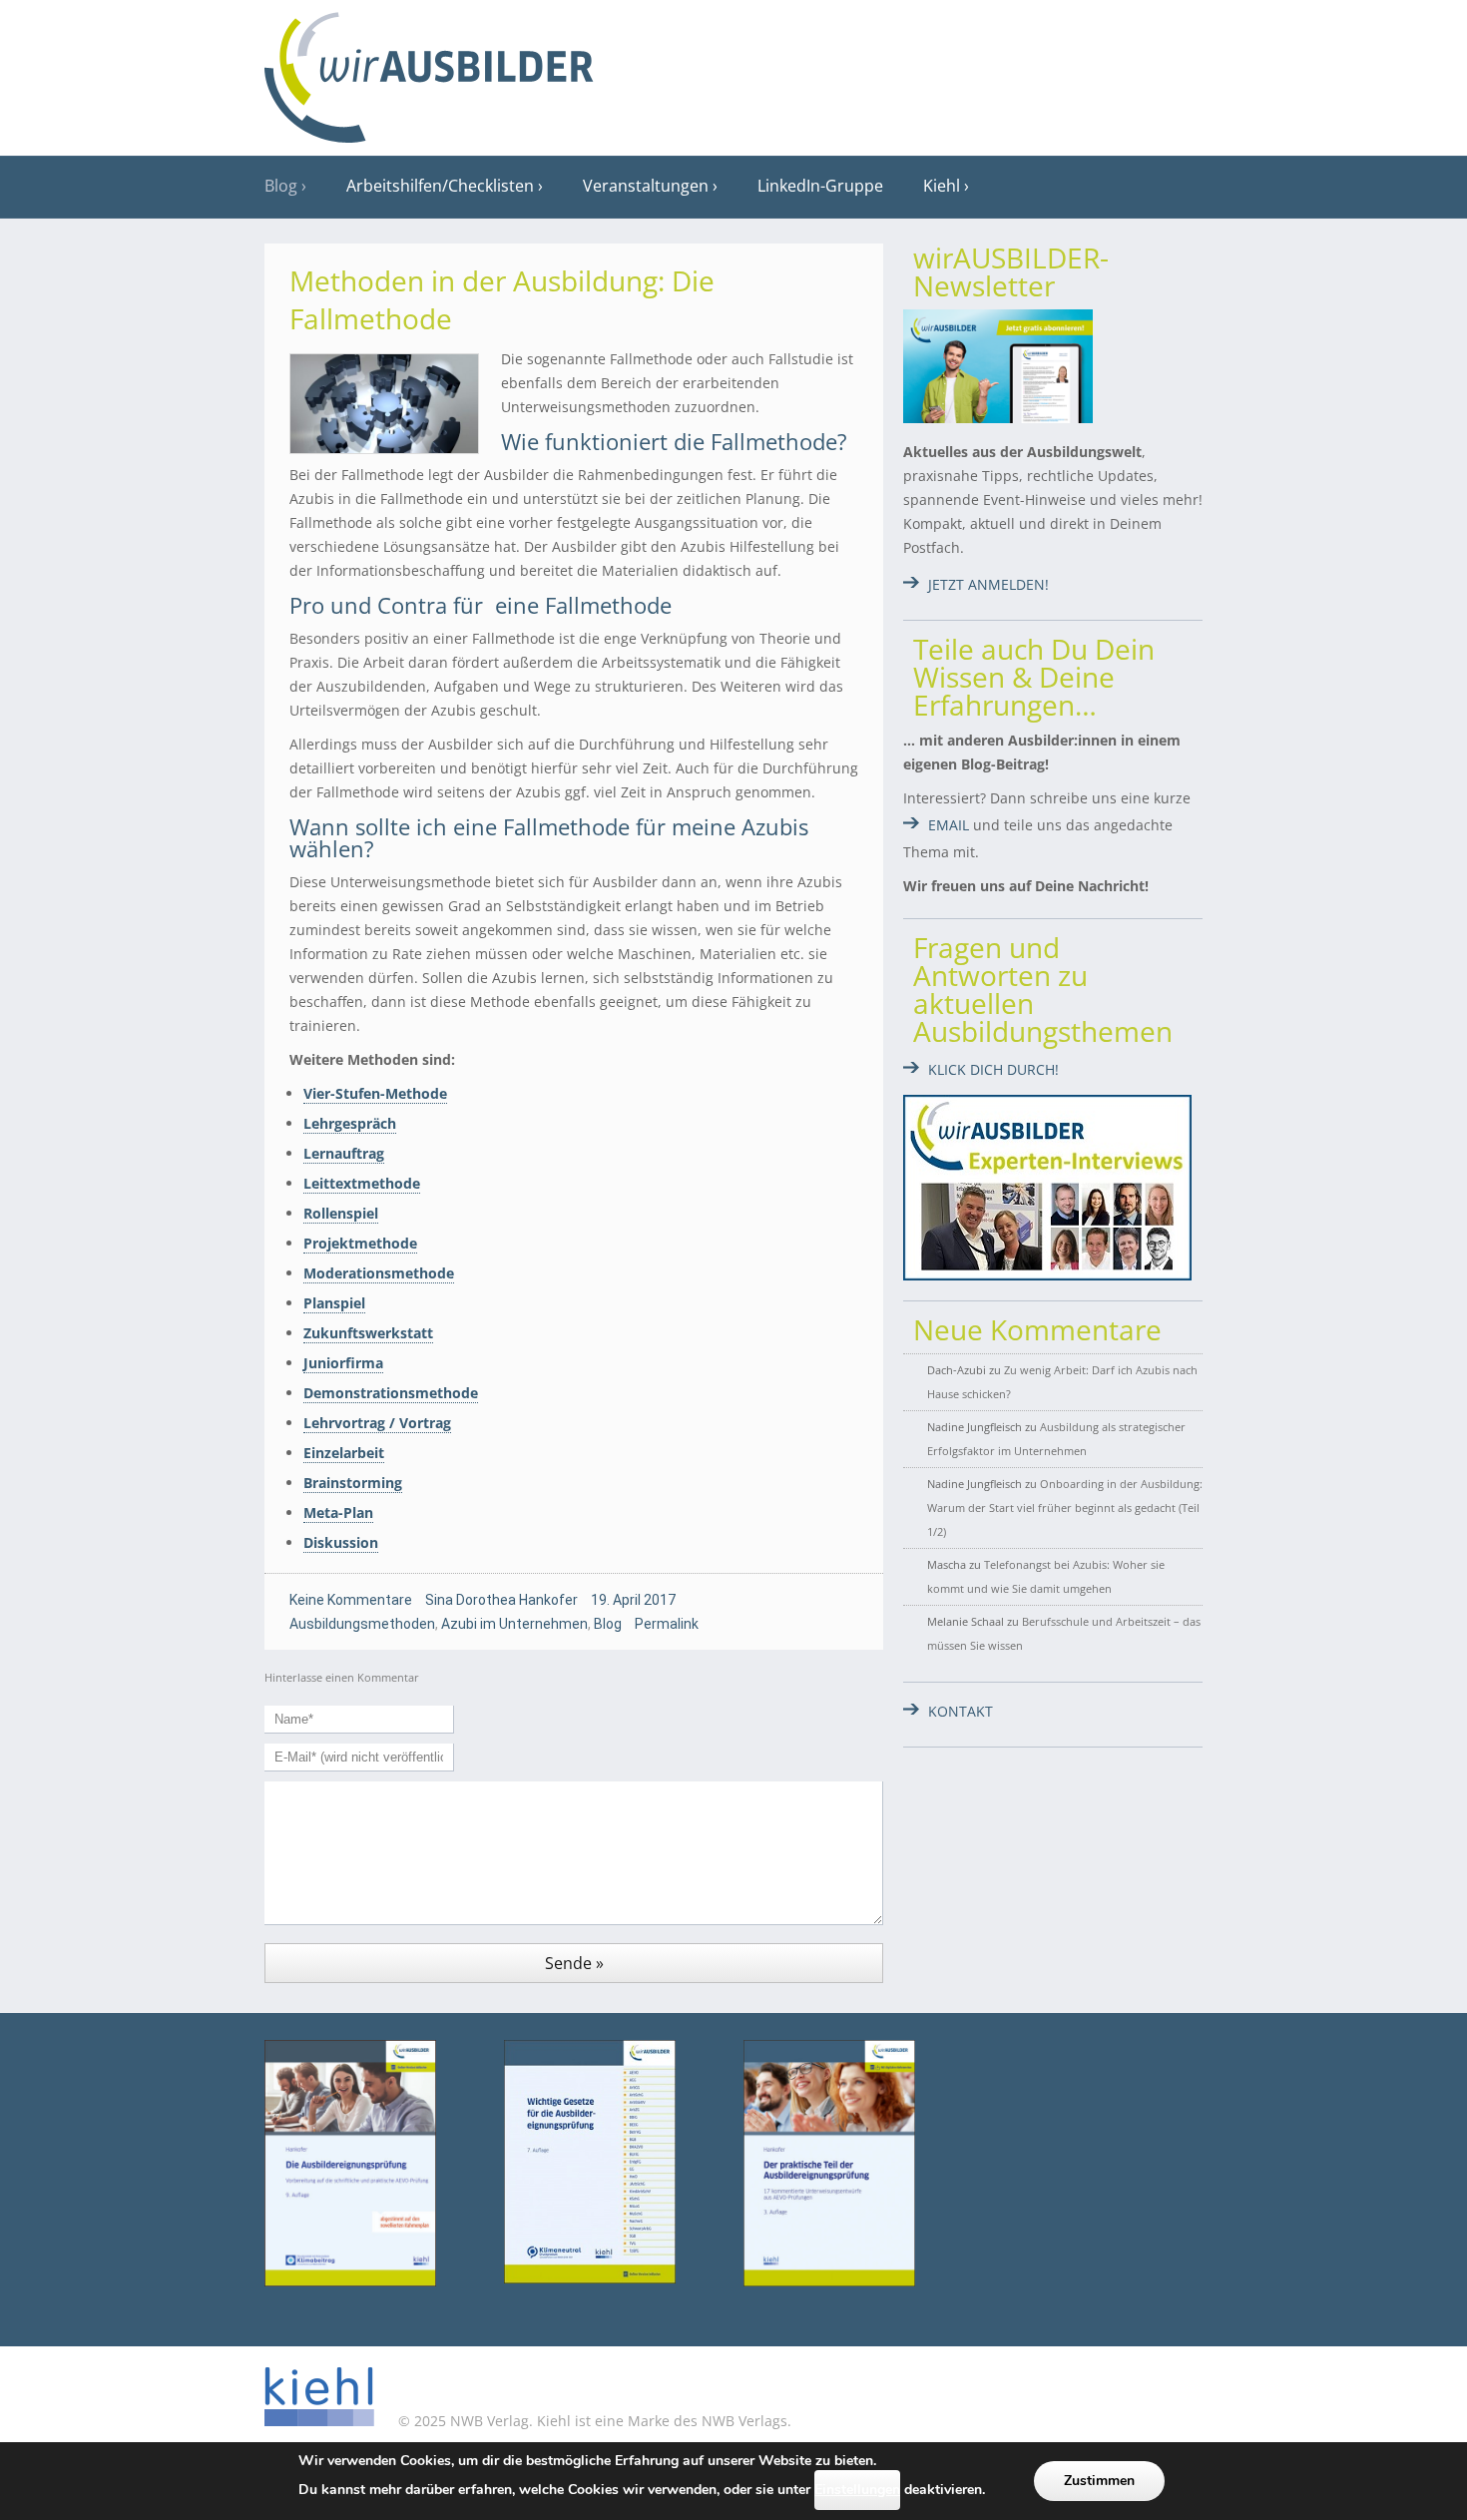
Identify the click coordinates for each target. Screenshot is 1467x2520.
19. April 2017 (633, 1600)
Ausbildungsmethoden (362, 1624)
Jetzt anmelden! (988, 584)
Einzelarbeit (344, 1453)
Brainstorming (353, 1483)
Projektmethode (360, 1243)
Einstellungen (857, 2490)
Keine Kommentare (351, 1600)
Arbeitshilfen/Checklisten (440, 186)
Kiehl (942, 186)
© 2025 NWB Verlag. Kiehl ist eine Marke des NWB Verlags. (593, 2421)
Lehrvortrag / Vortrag (377, 1423)
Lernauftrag (344, 1153)
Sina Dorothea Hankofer (501, 1600)
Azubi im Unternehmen (514, 1624)
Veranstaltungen (646, 186)
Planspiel (334, 1303)
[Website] (429, 71)
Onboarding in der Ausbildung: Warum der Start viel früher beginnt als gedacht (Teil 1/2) (1065, 1508)
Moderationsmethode (379, 1273)
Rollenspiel (341, 1213)
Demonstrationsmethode (391, 1393)
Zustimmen (1099, 2481)
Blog (281, 186)
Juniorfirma (343, 1363)
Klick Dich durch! (993, 1069)
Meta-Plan (338, 1512)
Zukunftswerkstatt (368, 1333)
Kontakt (961, 1711)
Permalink (667, 1624)
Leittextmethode (362, 1183)
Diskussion (341, 1542)
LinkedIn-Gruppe (820, 186)
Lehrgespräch (350, 1123)
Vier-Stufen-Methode (375, 1093)
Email (949, 825)
